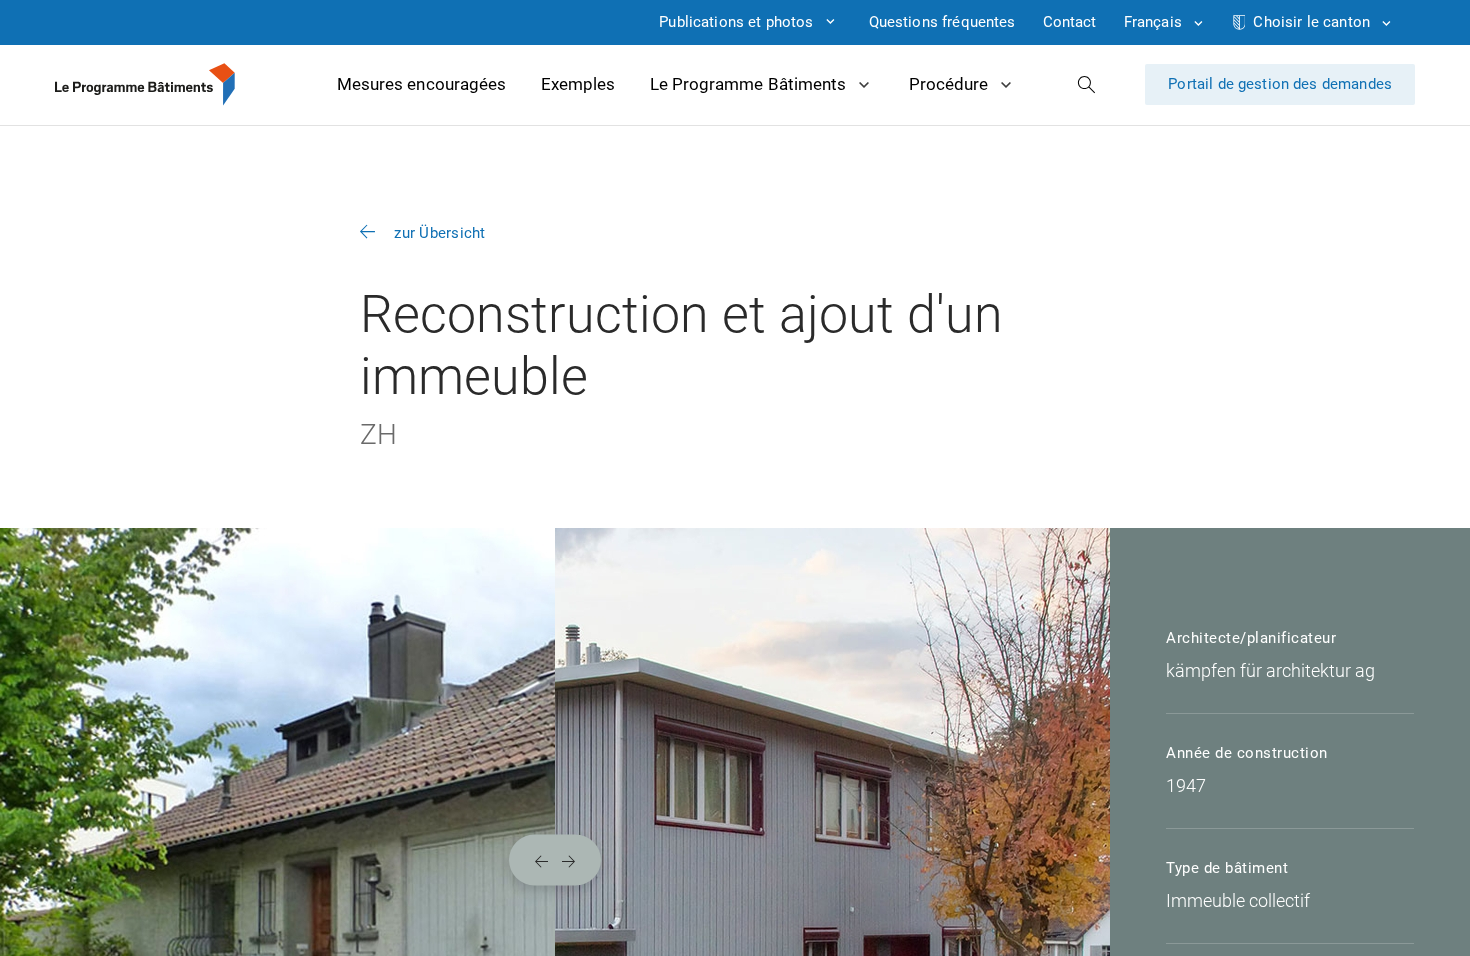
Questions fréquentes (942, 22)
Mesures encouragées (421, 84)
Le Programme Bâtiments (748, 84)
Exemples (578, 84)
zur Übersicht (439, 233)
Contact (1070, 22)
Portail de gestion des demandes (1280, 84)
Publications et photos (736, 22)
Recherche (1086, 84)
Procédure (948, 84)
